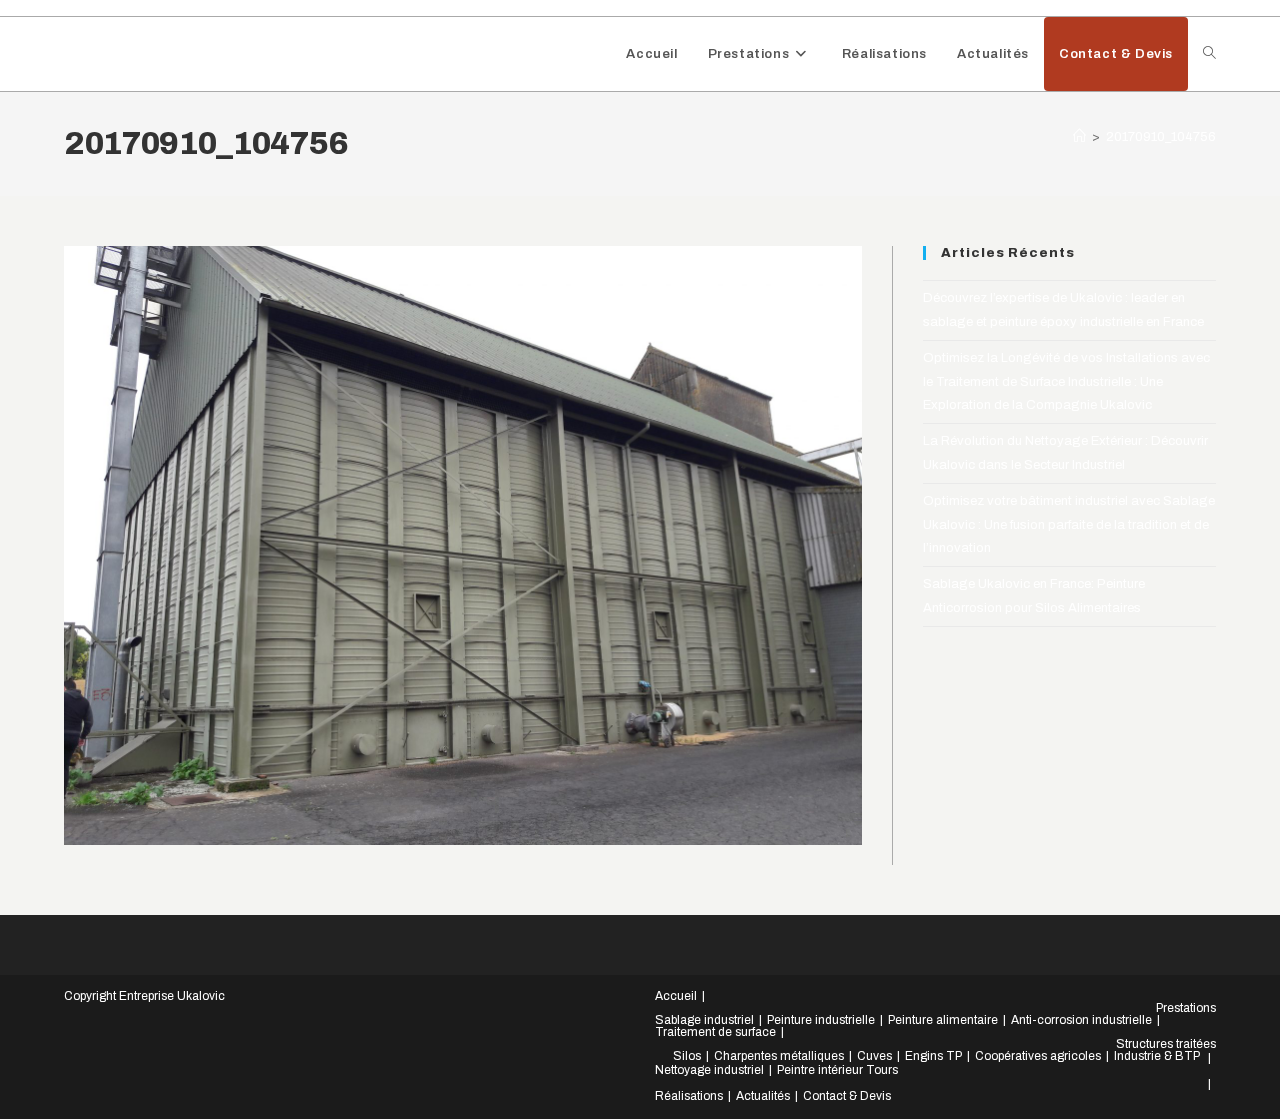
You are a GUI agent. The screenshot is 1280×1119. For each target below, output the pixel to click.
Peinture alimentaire (943, 1020)
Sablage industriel (704, 1020)
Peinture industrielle (821, 1020)
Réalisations (689, 1096)
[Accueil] (1079, 137)
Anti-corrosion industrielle (1081, 1020)
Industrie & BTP (1157, 1056)
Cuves (874, 1056)
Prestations (1186, 1008)
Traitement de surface (715, 1032)
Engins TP (933, 1056)
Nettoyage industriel (709, 1070)
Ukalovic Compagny (174, 53)
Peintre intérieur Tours (837, 1070)
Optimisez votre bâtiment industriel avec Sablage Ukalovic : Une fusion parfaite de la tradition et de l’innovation (1069, 524)
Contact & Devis (847, 1096)
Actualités (763, 1096)
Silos (687, 1056)
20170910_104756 (1161, 137)
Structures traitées (1166, 1044)
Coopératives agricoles (1038, 1056)
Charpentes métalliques (779, 1056)
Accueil (676, 996)
